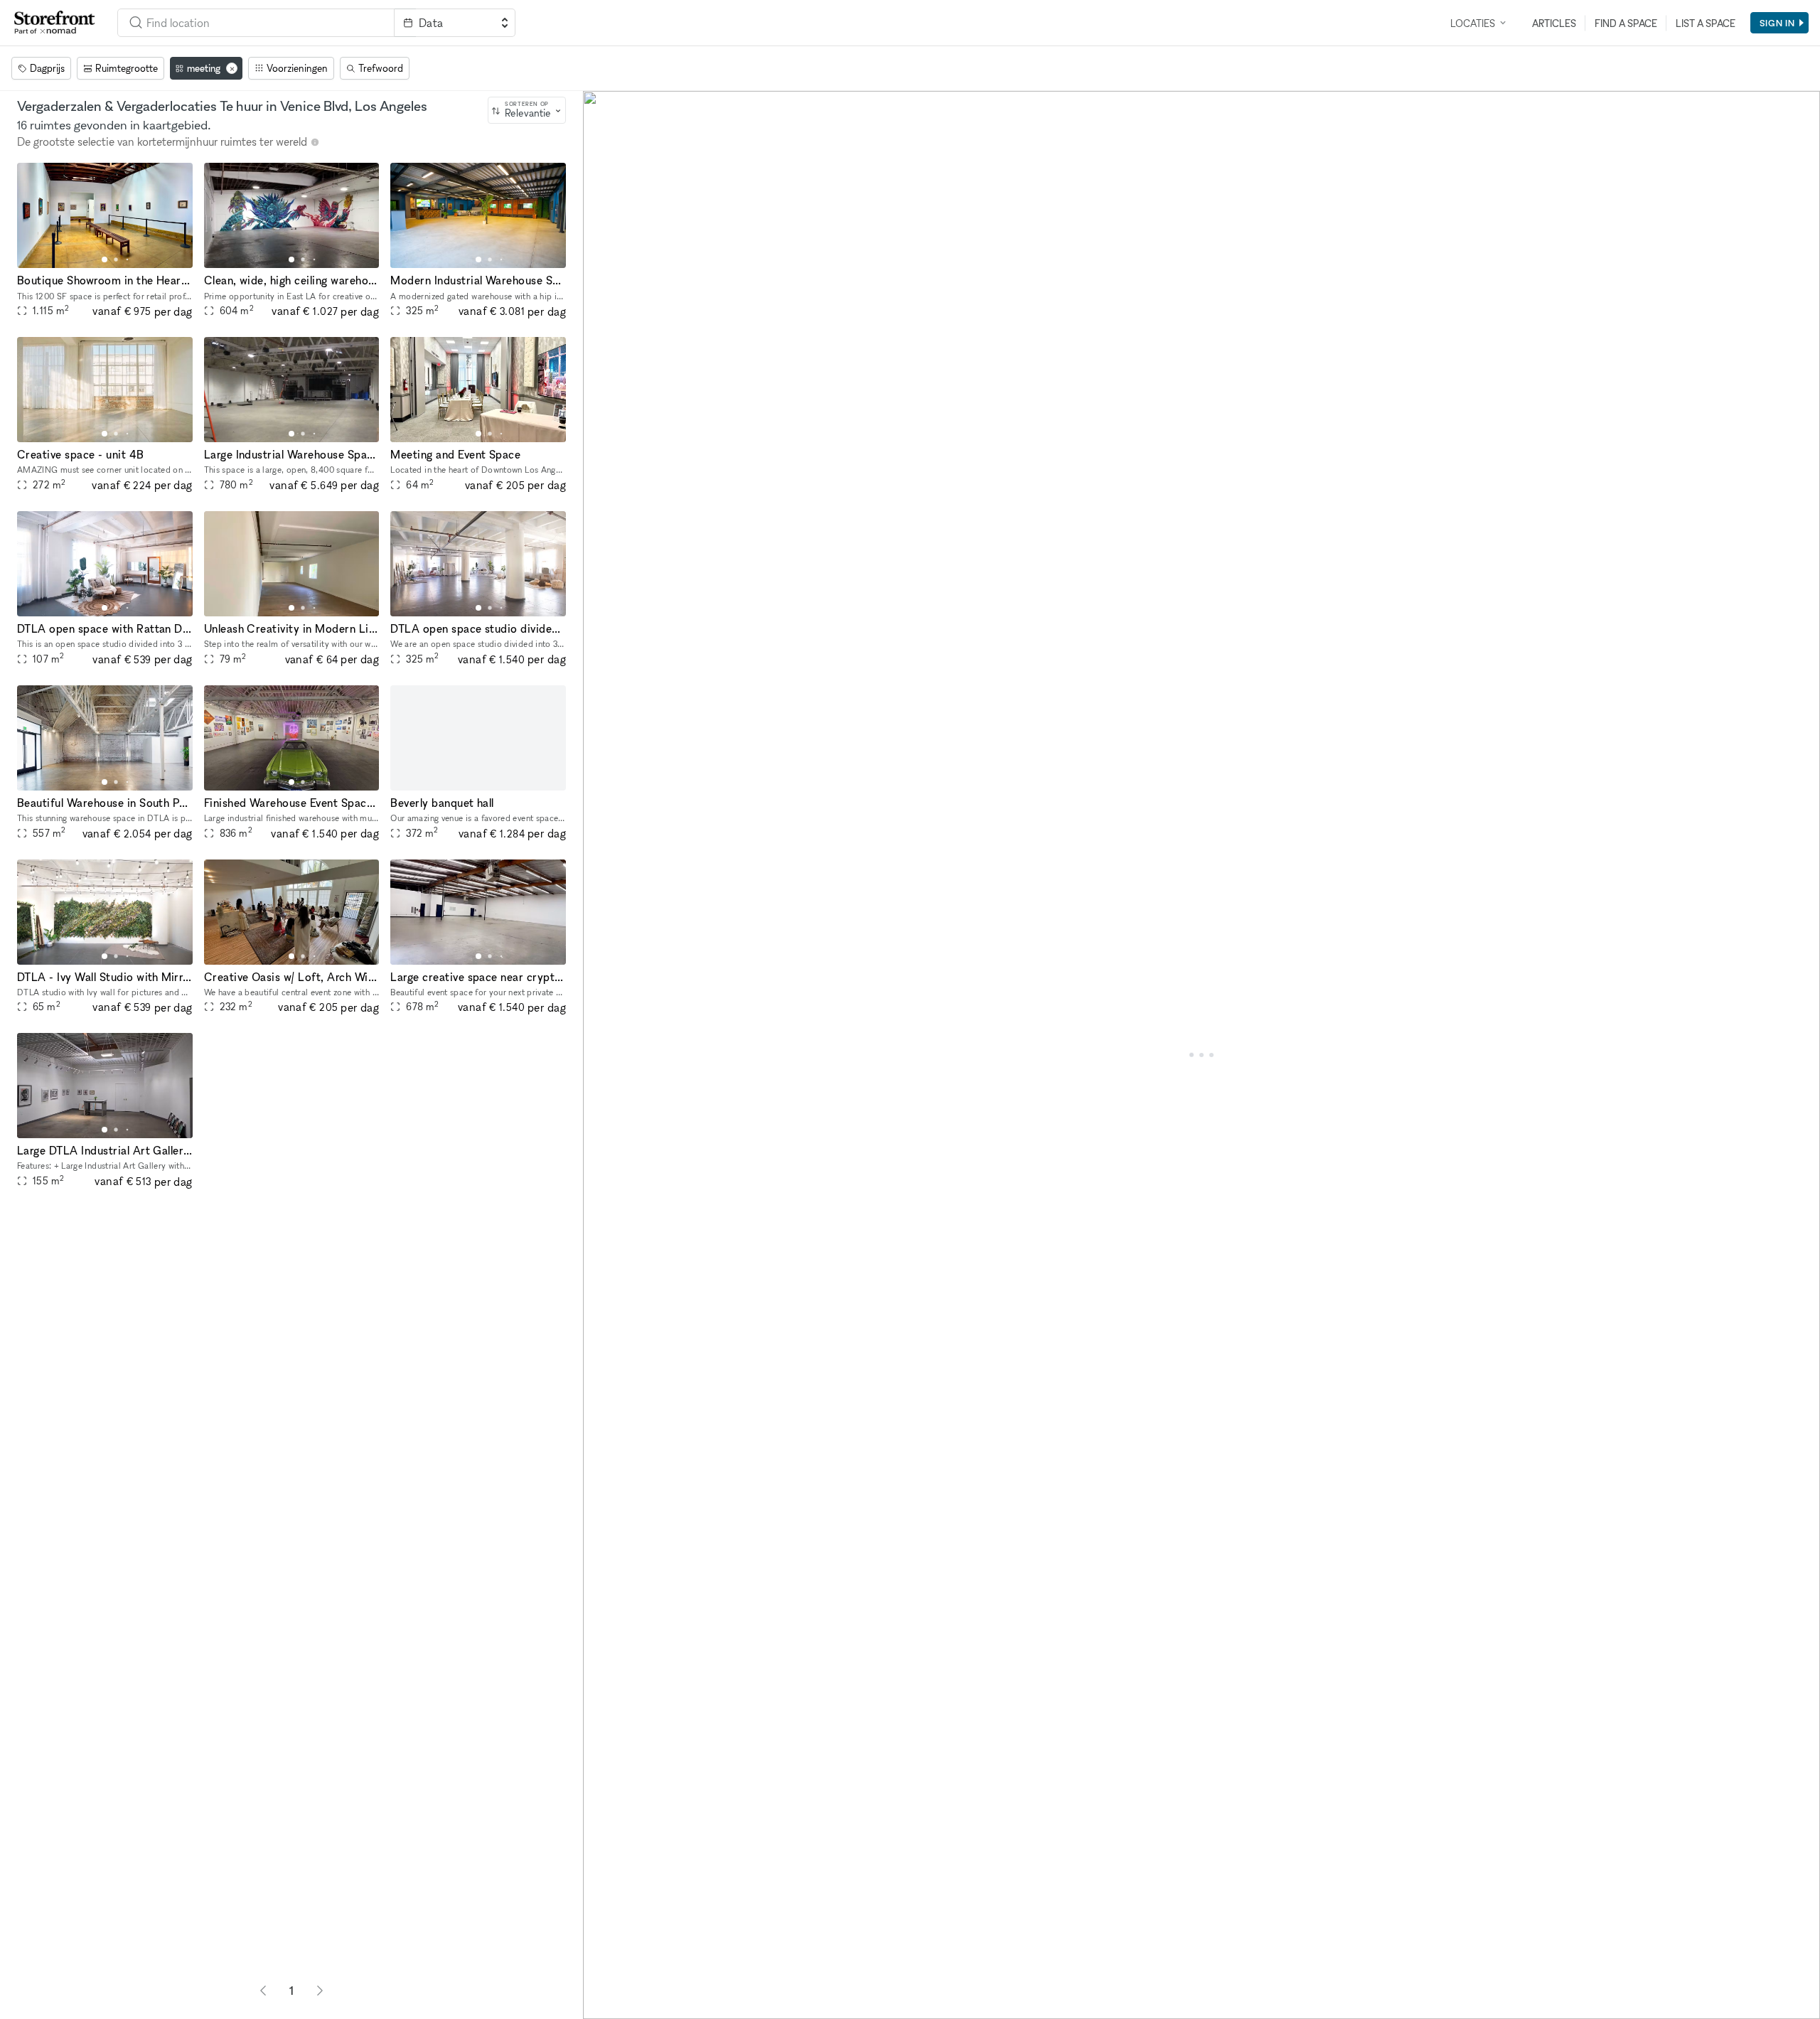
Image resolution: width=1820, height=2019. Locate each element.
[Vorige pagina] (263, 1991)
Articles (1554, 23)
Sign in (1777, 23)
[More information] (315, 142)
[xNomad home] (55, 23)
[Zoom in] (600, 1960)
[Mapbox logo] (619, 2007)
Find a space (1626, 23)
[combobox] (256, 23)
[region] (1201, 1055)
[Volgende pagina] (320, 1991)
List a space (1706, 23)
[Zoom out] (600, 1981)
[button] (105, 259)
